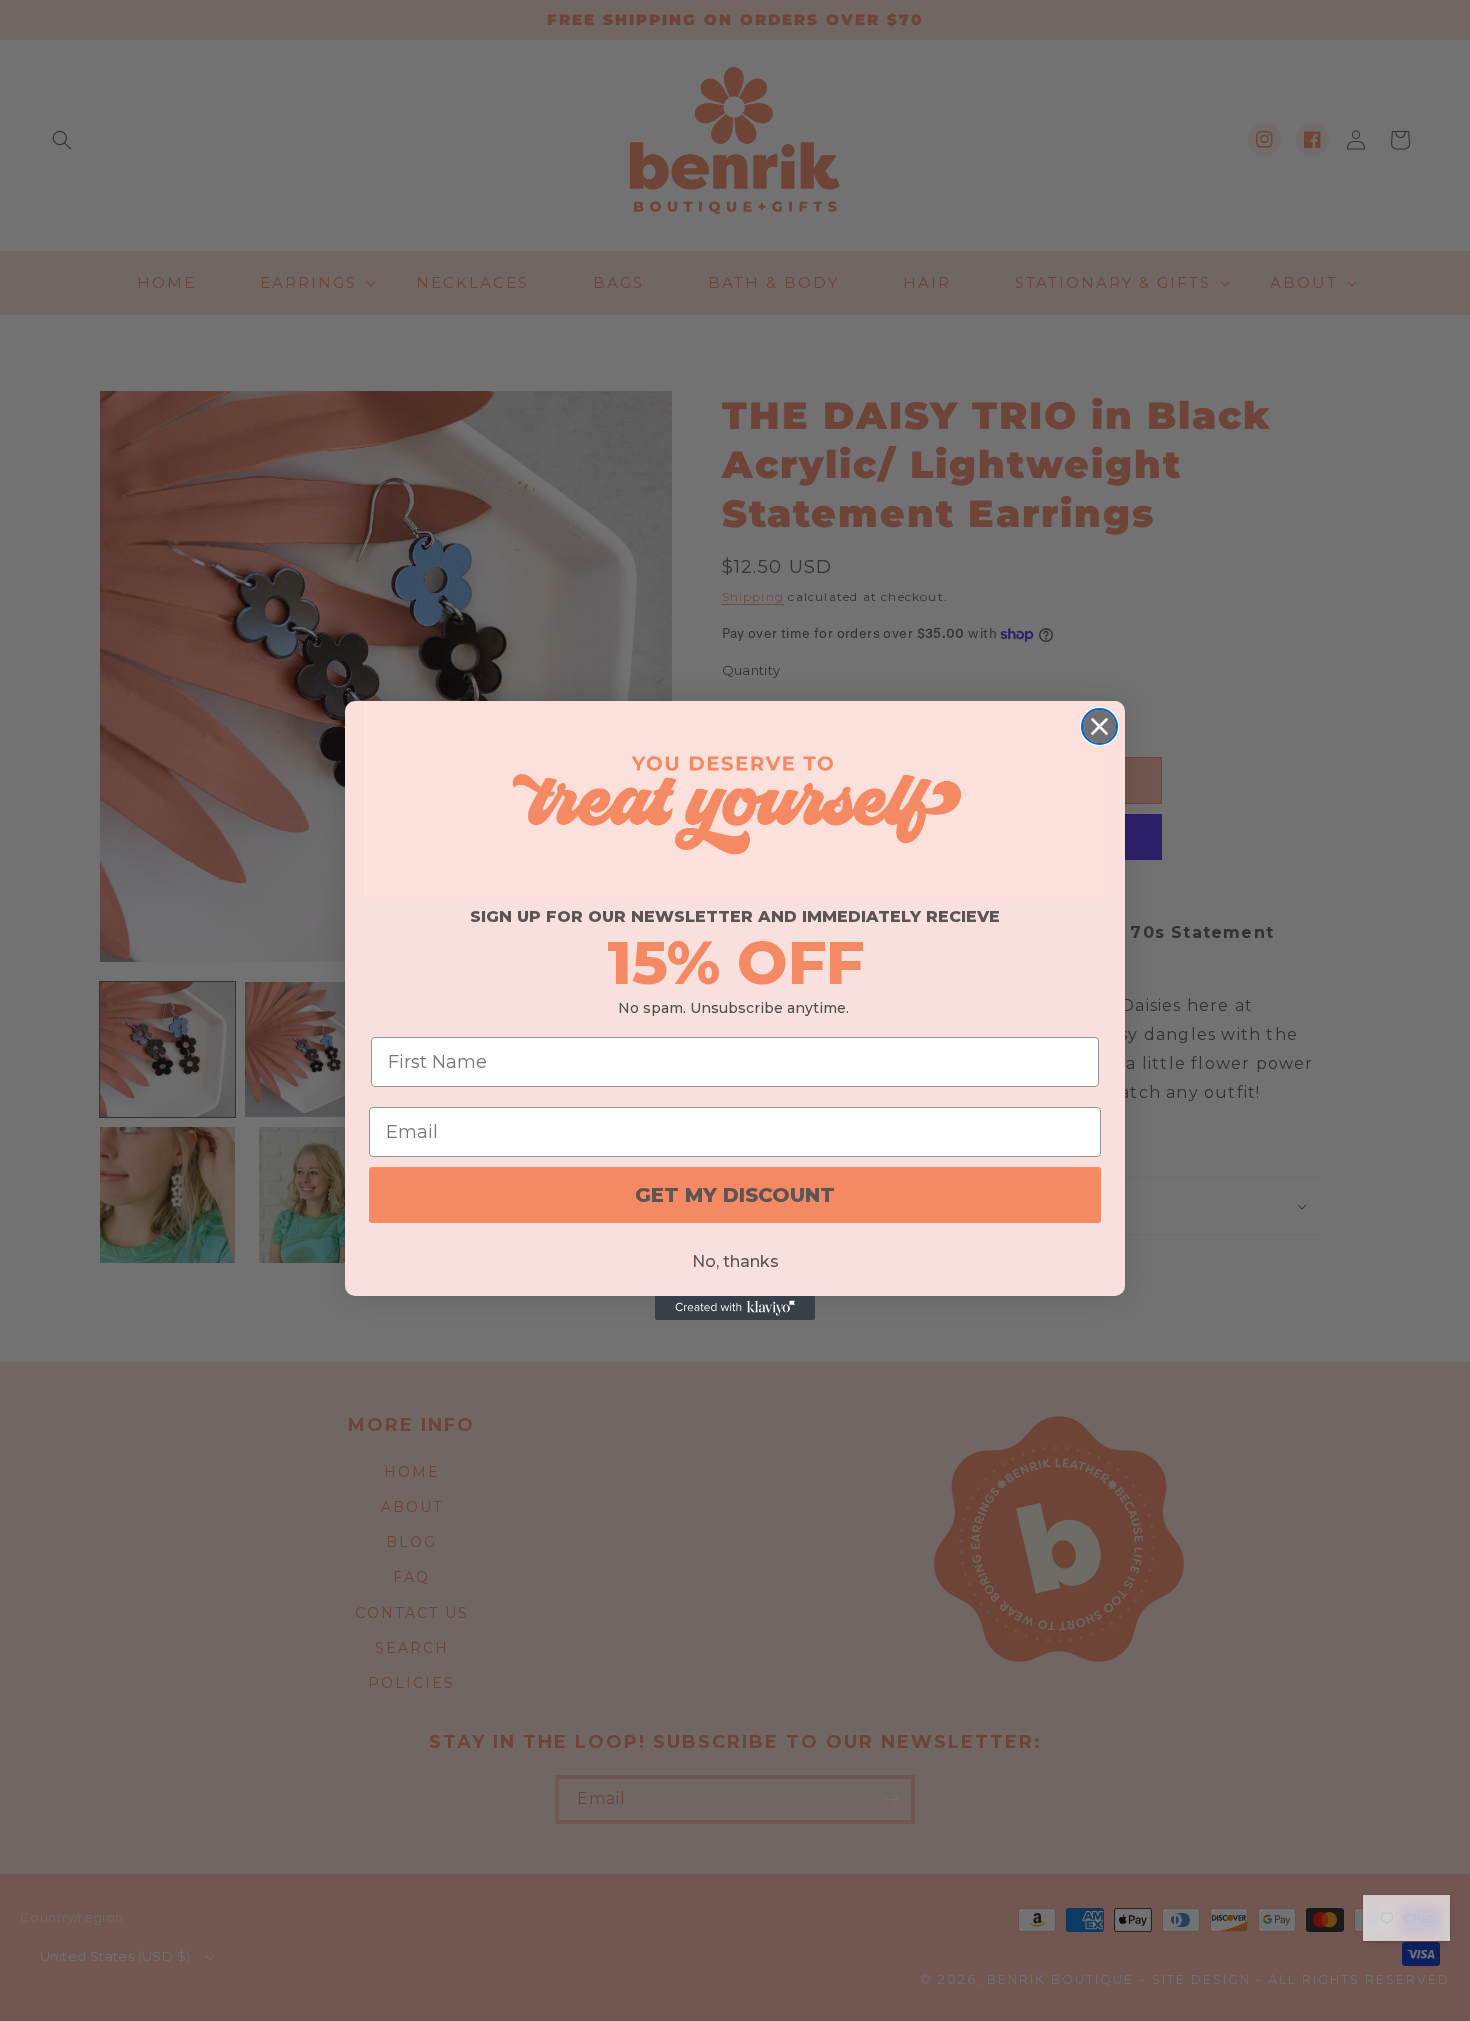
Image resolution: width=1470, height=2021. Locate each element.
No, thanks (735, 1261)
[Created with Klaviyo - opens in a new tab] (735, 1308)
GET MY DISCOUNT (735, 1195)
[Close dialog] (1099, 726)
